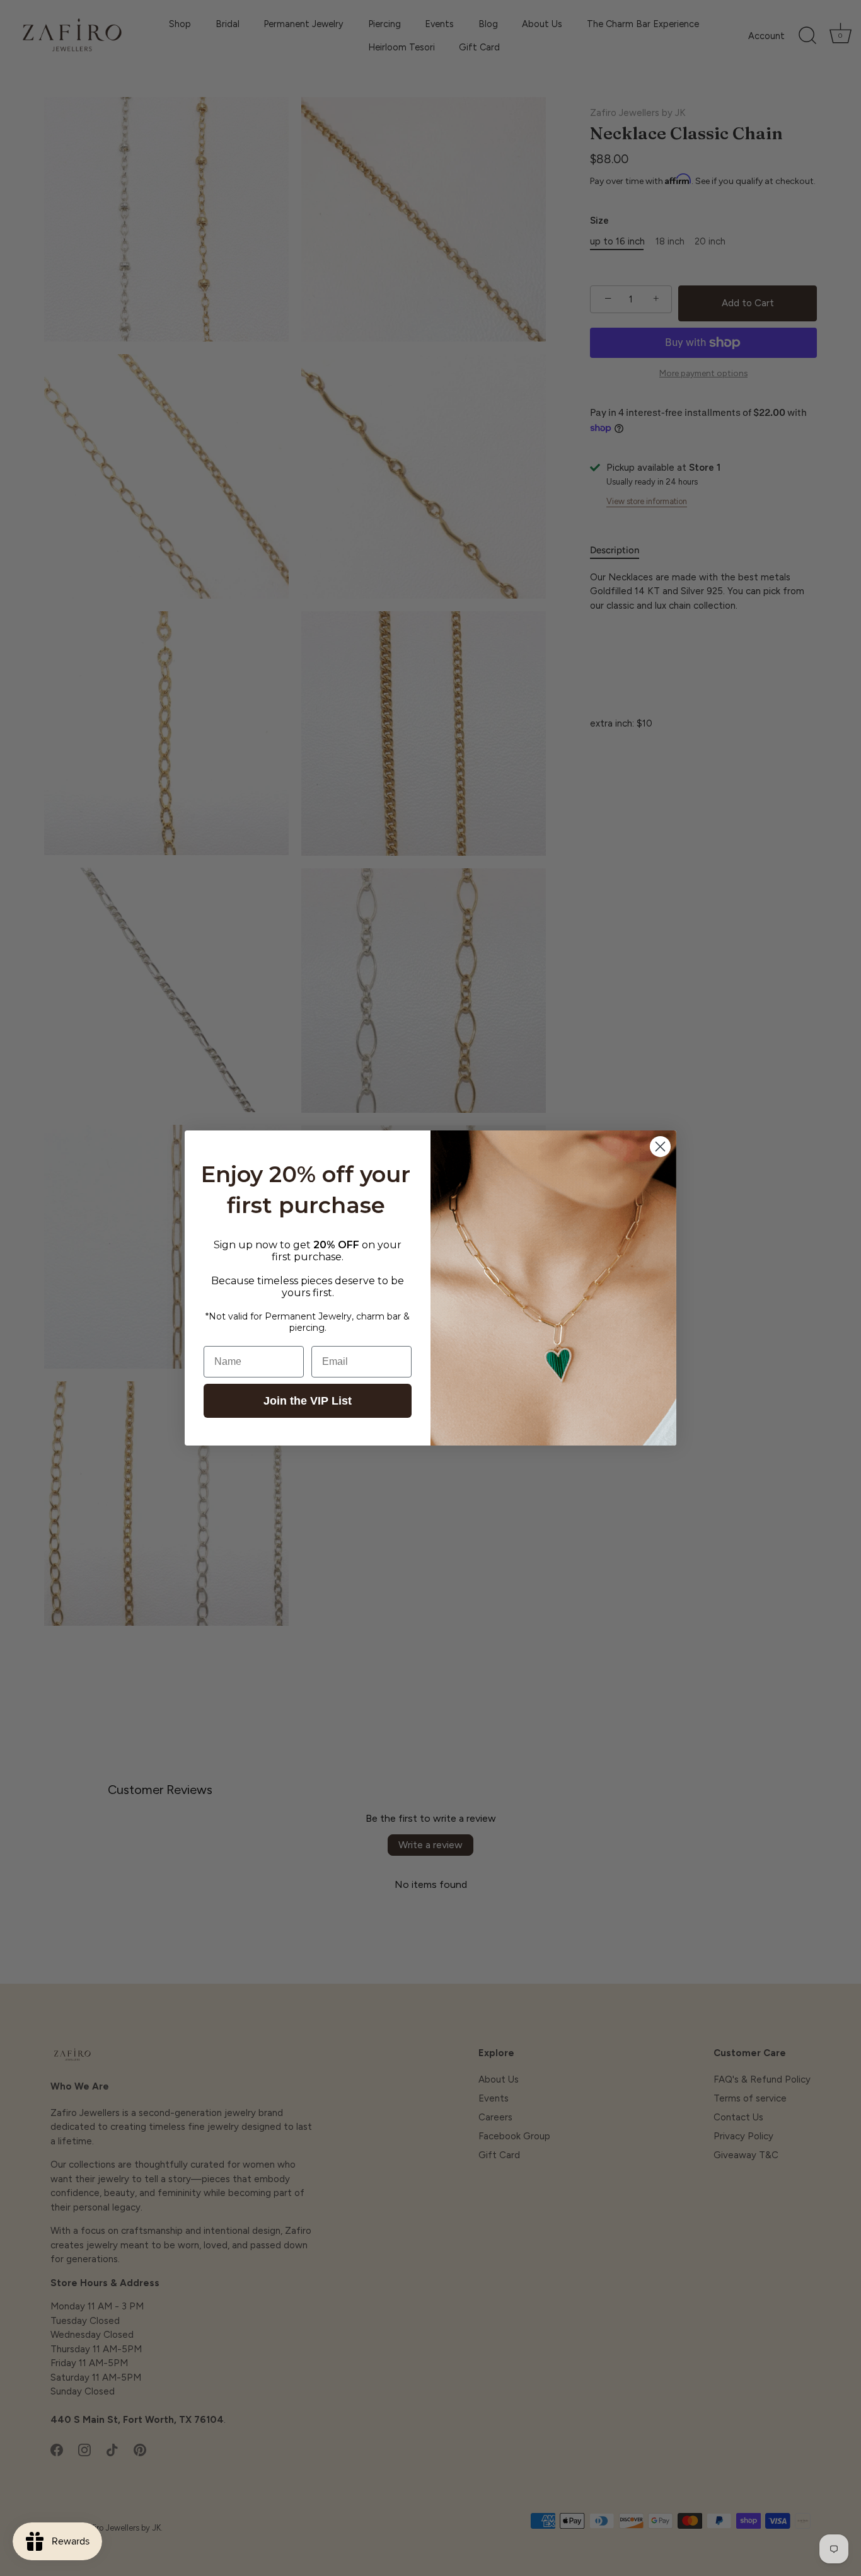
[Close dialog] (660, 1147)
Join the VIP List (308, 1401)
